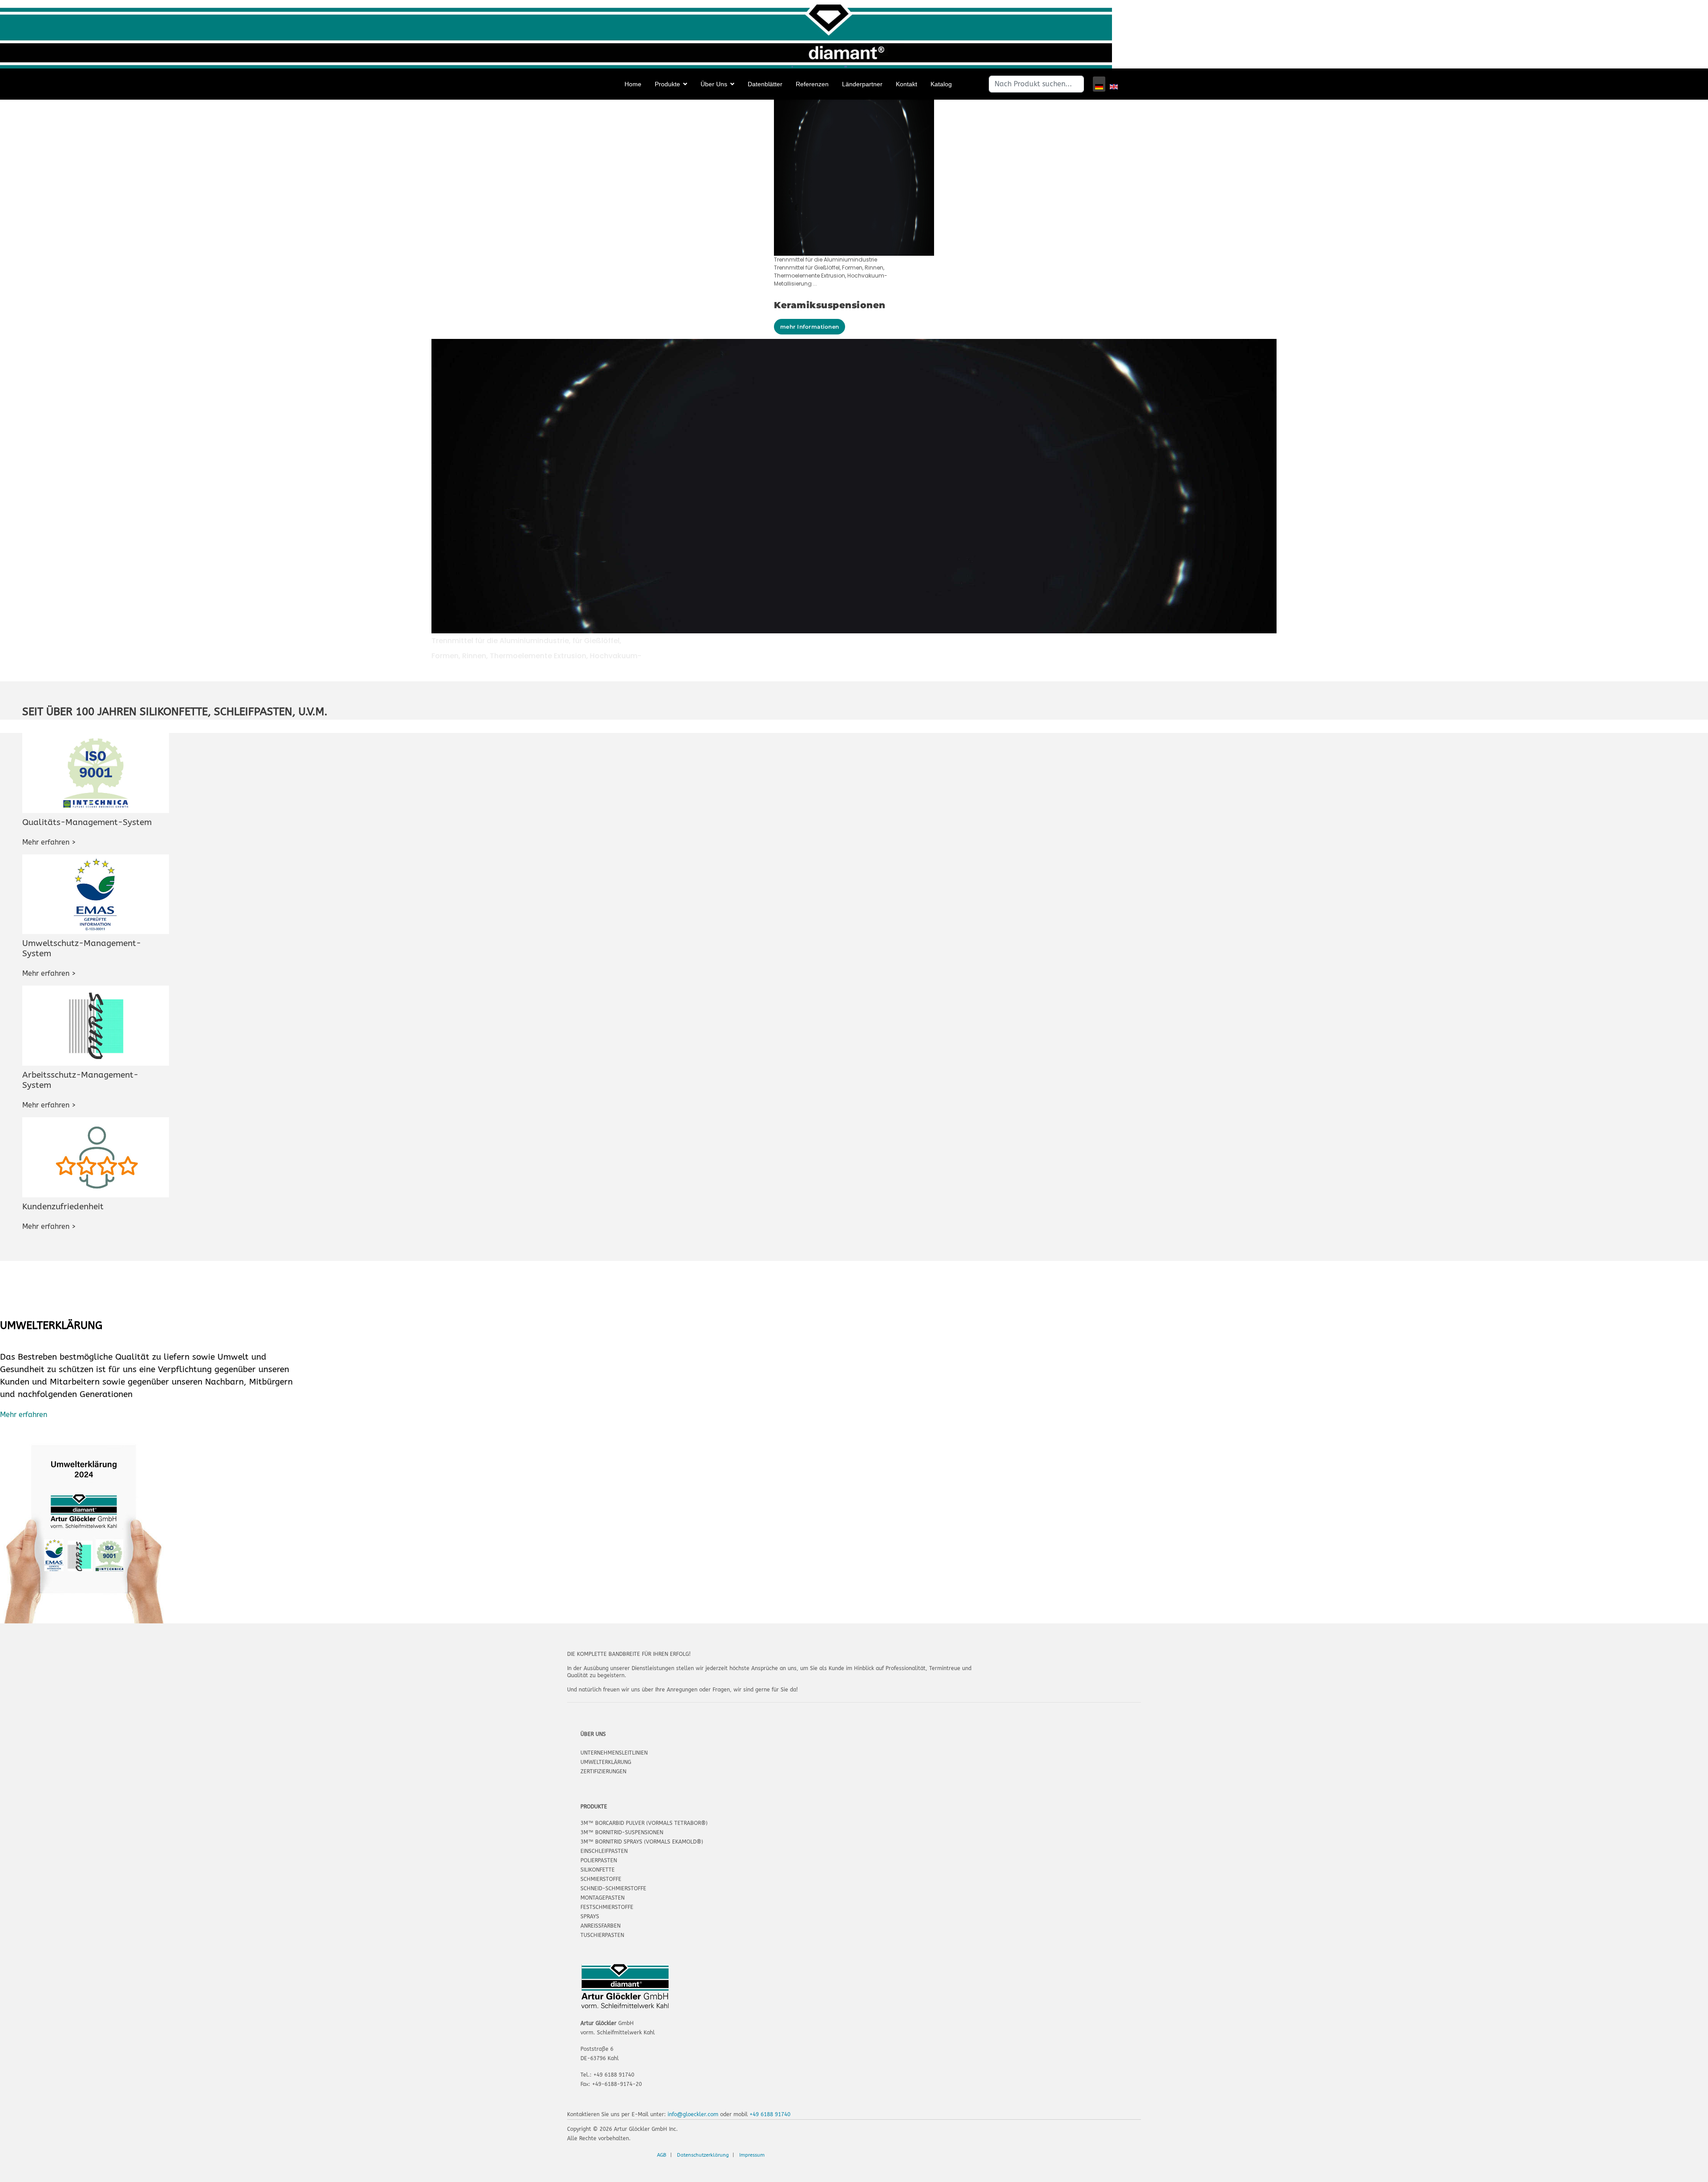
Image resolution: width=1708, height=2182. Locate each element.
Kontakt (906, 84)
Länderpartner (862, 84)
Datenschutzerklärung (703, 2155)
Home (633, 84)
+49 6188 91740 (770, 2114)
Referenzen (812, 84)
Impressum (752, 2155)
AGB (662, 2155)
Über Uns (714, 84)
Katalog (941, 84)
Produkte (667, 84)
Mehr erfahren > (49, 842)
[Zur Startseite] (36, 85)
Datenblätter (765, 84)
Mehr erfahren (24, 1415)
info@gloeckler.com (693, 2114)
